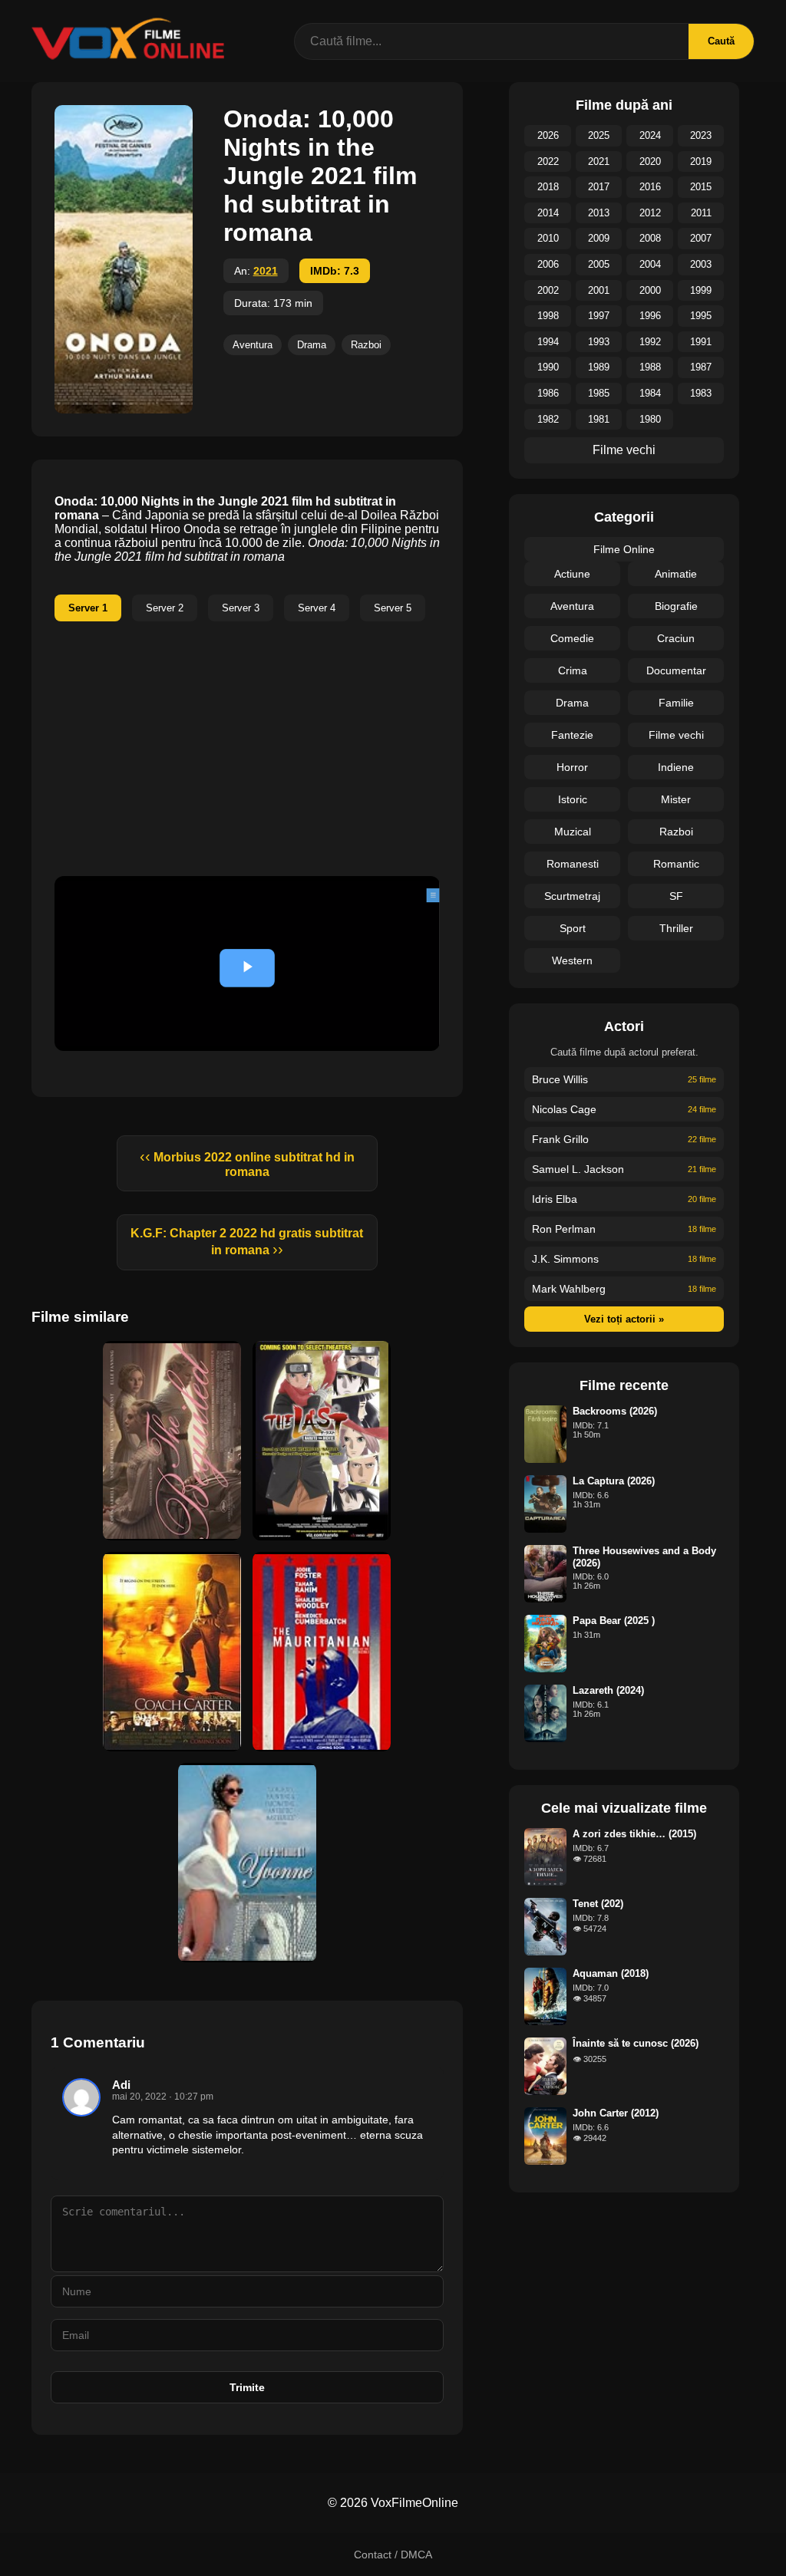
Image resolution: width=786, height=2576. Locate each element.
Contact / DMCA (393, 2555)
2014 (548, 213)
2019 (701, 161)
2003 (701, 264)
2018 (548, 187)
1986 (548, 393)
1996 (650, 316)
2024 (650, 135)
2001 (599, 290)
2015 (701, 187)
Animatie (676, 574)
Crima (573, 670)
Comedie (572, 638)
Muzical (573, 832)
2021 (266, 271)
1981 (599, 419)
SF (676, 896)
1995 (701, 316)
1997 (599, 316)
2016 (650, 187)
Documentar (676, 670)
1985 (599, 393)
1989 (599, 367)
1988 (650, 367)
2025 (599, 135)
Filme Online (624, 549)
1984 (650, 393)
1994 (548, 342)
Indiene (676, 767)
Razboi (366, 345)
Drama (312, 345)
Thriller (676, 928)
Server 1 (88, 608)
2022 (548, 161)
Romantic (676, 864)
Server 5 (393, 608)
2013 (599, 213)
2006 (548, 264)
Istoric (573, 799)
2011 (701, 213)
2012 (650, 213)
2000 (650, 290)
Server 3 (241, 608)
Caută (721, 41)
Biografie (676, 606)
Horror (572, 767)
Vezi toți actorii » (624, 1319)
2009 (599, 238)
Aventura (253, 345)
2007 (701, 238)
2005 (599, 264)
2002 (548, 290)
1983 (701, 393)
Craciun (676, 638)
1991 (701, 342)
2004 (650, 264)
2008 (650, 238)
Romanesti (573, 864)
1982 (548, 419)
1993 (599, 342)
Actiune (572, 574)
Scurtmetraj (572, 896)
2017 (599, 187)
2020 (650, 161)
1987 (701, 367)
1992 (650, 342)
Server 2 (165, 608)
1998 (548, 316)
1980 (650, 419)
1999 (701, 290)
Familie (676, 703)
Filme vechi (624, 450)
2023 (701, 135)
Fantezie (572, 735)
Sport (573, 928)
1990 (548, 367)
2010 (548, 238)
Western (572, 960)
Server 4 (317, 608)
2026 (548, 135)
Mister (676, 799)
